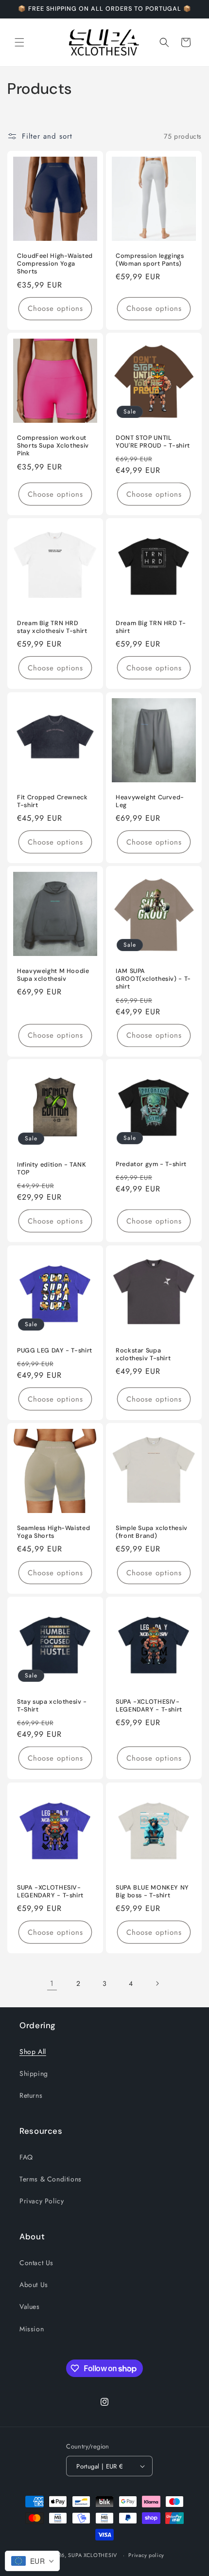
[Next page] (157, 1983)
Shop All (33, 2052)
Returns (31, 2095)
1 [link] (52, 1983)
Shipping (34, 2073)
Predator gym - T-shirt (151, 1164)
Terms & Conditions (51, 2179)
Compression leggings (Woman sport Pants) (150, 260)
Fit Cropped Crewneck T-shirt (52, 801)
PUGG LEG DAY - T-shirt (55, 1351)
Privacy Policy (42, 2201)
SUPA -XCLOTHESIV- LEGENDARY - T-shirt (149, 1706)
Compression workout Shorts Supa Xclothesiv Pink (53, 446)
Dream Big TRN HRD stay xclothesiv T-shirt (52, 627)
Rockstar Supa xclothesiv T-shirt (143, 1354)
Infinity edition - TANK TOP (52, 1169)
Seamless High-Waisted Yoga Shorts (53, 1532)
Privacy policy (146, 2555)
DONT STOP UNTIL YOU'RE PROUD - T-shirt (153, 442)
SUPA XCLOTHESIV (93, 2555)
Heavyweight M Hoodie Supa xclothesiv (53, 975)
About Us (34, 2285)
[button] (19, 42)
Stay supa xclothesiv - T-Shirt (52, 1706)
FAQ (26, 2157)
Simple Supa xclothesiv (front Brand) (152, 1532)
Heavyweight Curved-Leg (150, 801)
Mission (32, 2329)
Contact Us (36, 2263)
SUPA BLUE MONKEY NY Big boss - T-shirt (152, 1891)
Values (30, 2306)
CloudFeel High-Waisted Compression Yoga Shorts (55, 264)
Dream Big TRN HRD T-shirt (151, 627)
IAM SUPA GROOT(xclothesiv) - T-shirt (153, 979)
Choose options (55, 308)
